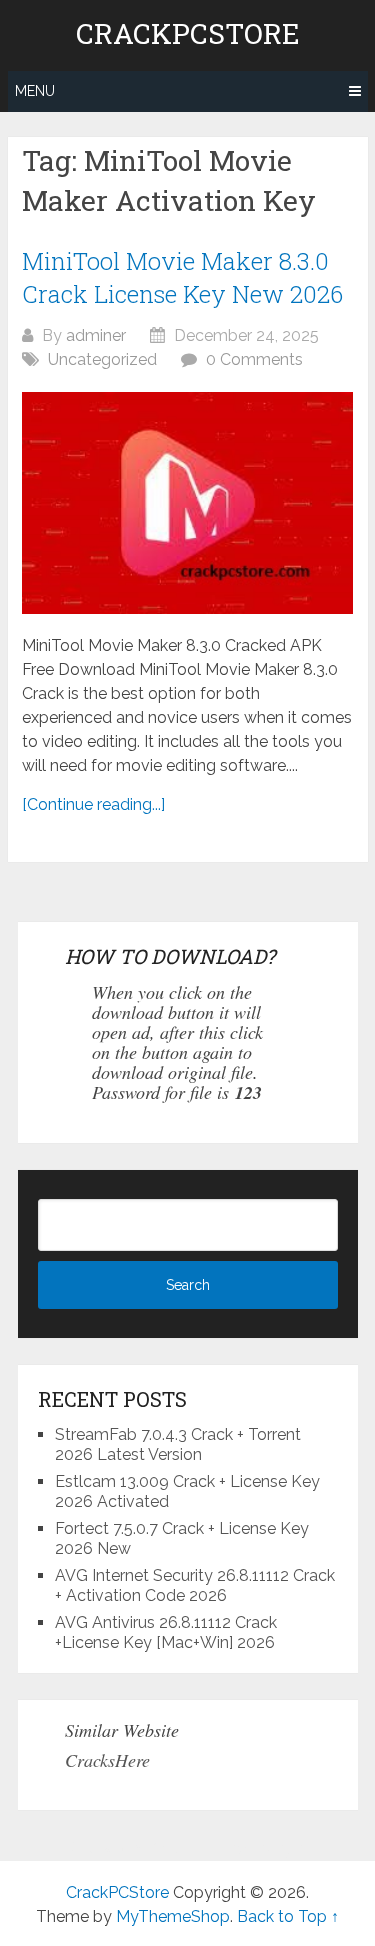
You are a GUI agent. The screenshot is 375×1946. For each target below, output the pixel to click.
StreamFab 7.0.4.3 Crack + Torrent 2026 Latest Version (178, 1444)
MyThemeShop (173, 1916)
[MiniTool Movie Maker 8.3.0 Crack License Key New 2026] (187, 503)
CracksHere (107, 1760)
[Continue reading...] (93, 804)
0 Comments (254, 359)
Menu (35, 91)
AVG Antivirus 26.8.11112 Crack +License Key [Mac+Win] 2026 (166, 1632)
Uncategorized (102, 359)
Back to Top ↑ (288, 1916)
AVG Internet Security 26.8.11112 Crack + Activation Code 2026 (195, 1585)
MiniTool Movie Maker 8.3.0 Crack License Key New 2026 (182, 278)
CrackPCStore (188, 34)
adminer (96, 335)
